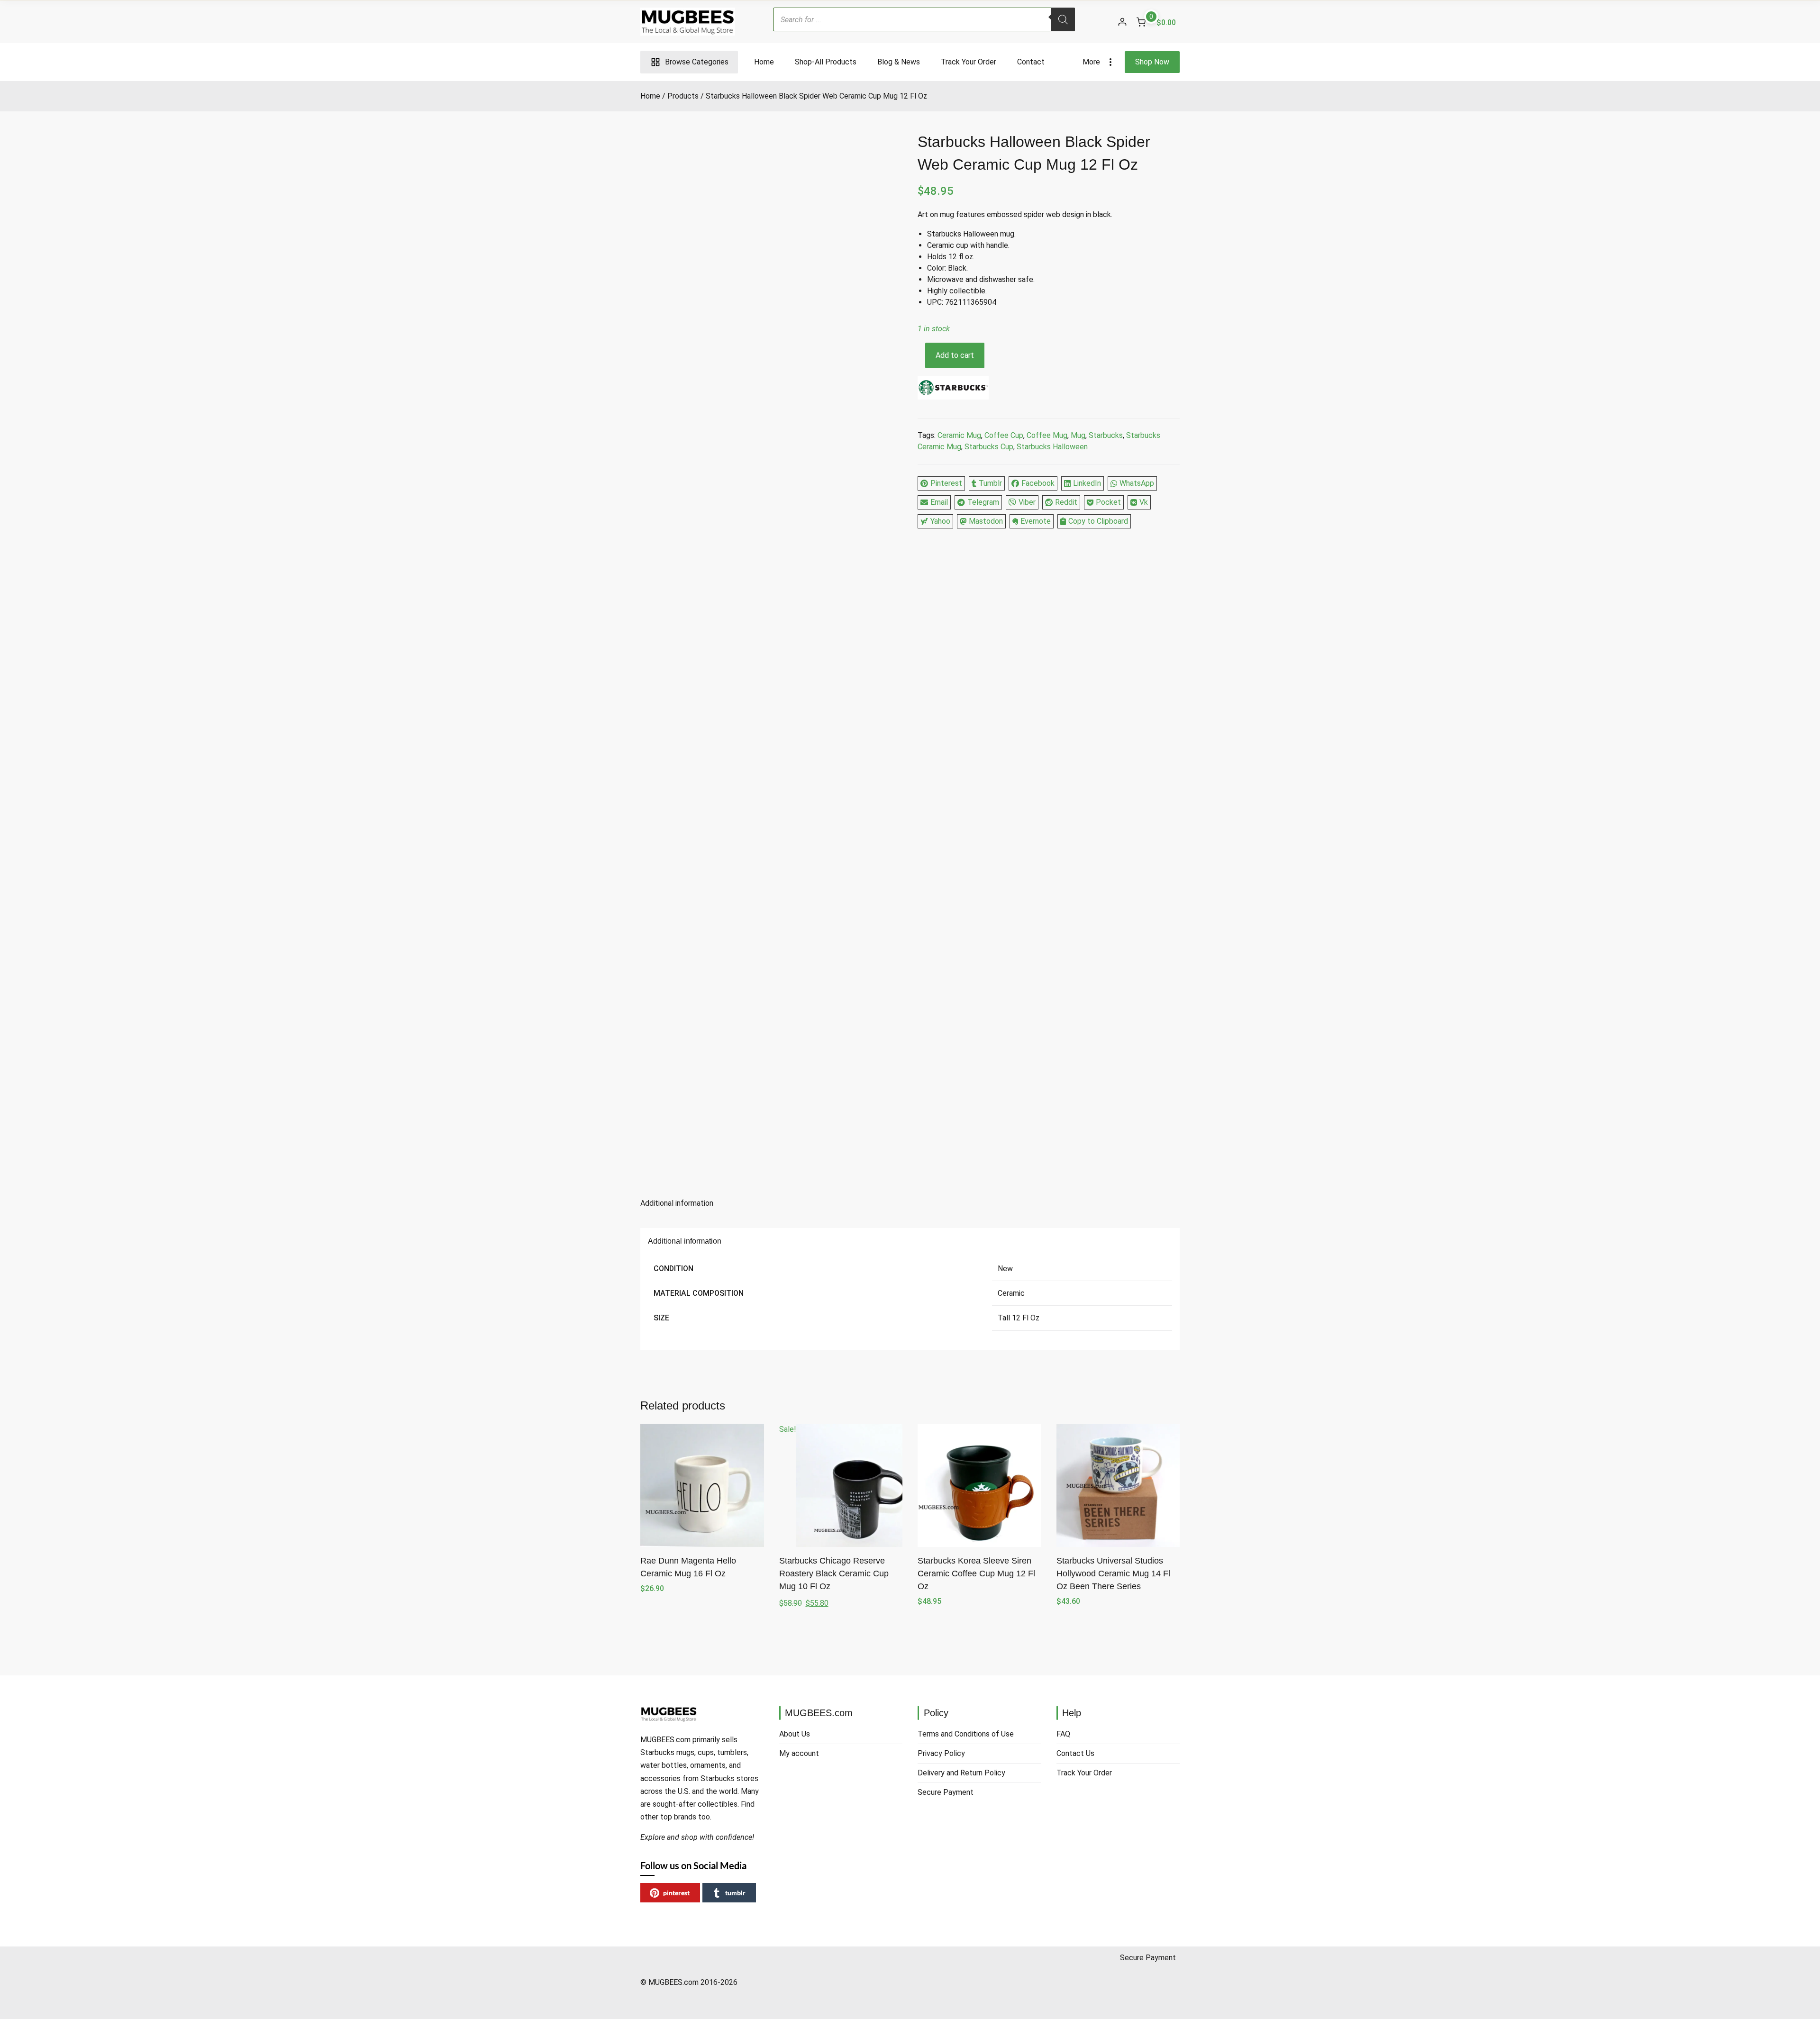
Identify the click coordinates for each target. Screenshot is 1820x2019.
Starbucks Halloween (1052, 447)
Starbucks (1106, 435)
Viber (1027, 502)
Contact (1031, 62)
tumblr (735, 1893)
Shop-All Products (826, 62)
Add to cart (955, 355)
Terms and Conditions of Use (966, 1734)
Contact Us (1075, 1753)
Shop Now (1152, 62)
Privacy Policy (941, 1753)
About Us (795, 1734)
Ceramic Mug (959, 435)
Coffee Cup (1004, 435)
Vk (1144, 502)
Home (764, 62)
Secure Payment (946, 1792)
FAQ (1063, 1734)
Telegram (983, 502)
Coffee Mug (1047, 435)
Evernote (1036, 521)
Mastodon (986, 521)
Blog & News (899, 62)
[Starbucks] (953, 389)
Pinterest (946, 483)
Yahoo (940, 521)
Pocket (1108, 502)
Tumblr (990, 483)
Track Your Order (969, 62)
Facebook (1038, 483)
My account (799, 1753)
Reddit (1066, 502)
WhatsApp (1137, 483)
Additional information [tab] (677, 1203)
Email (939, 502)
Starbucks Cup (989, 447)
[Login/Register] (1122, 22)
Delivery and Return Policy (961, 1773)
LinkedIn (1087, 483)
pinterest (676, 1893)
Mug (1078, 435)
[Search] (1063, 19)
